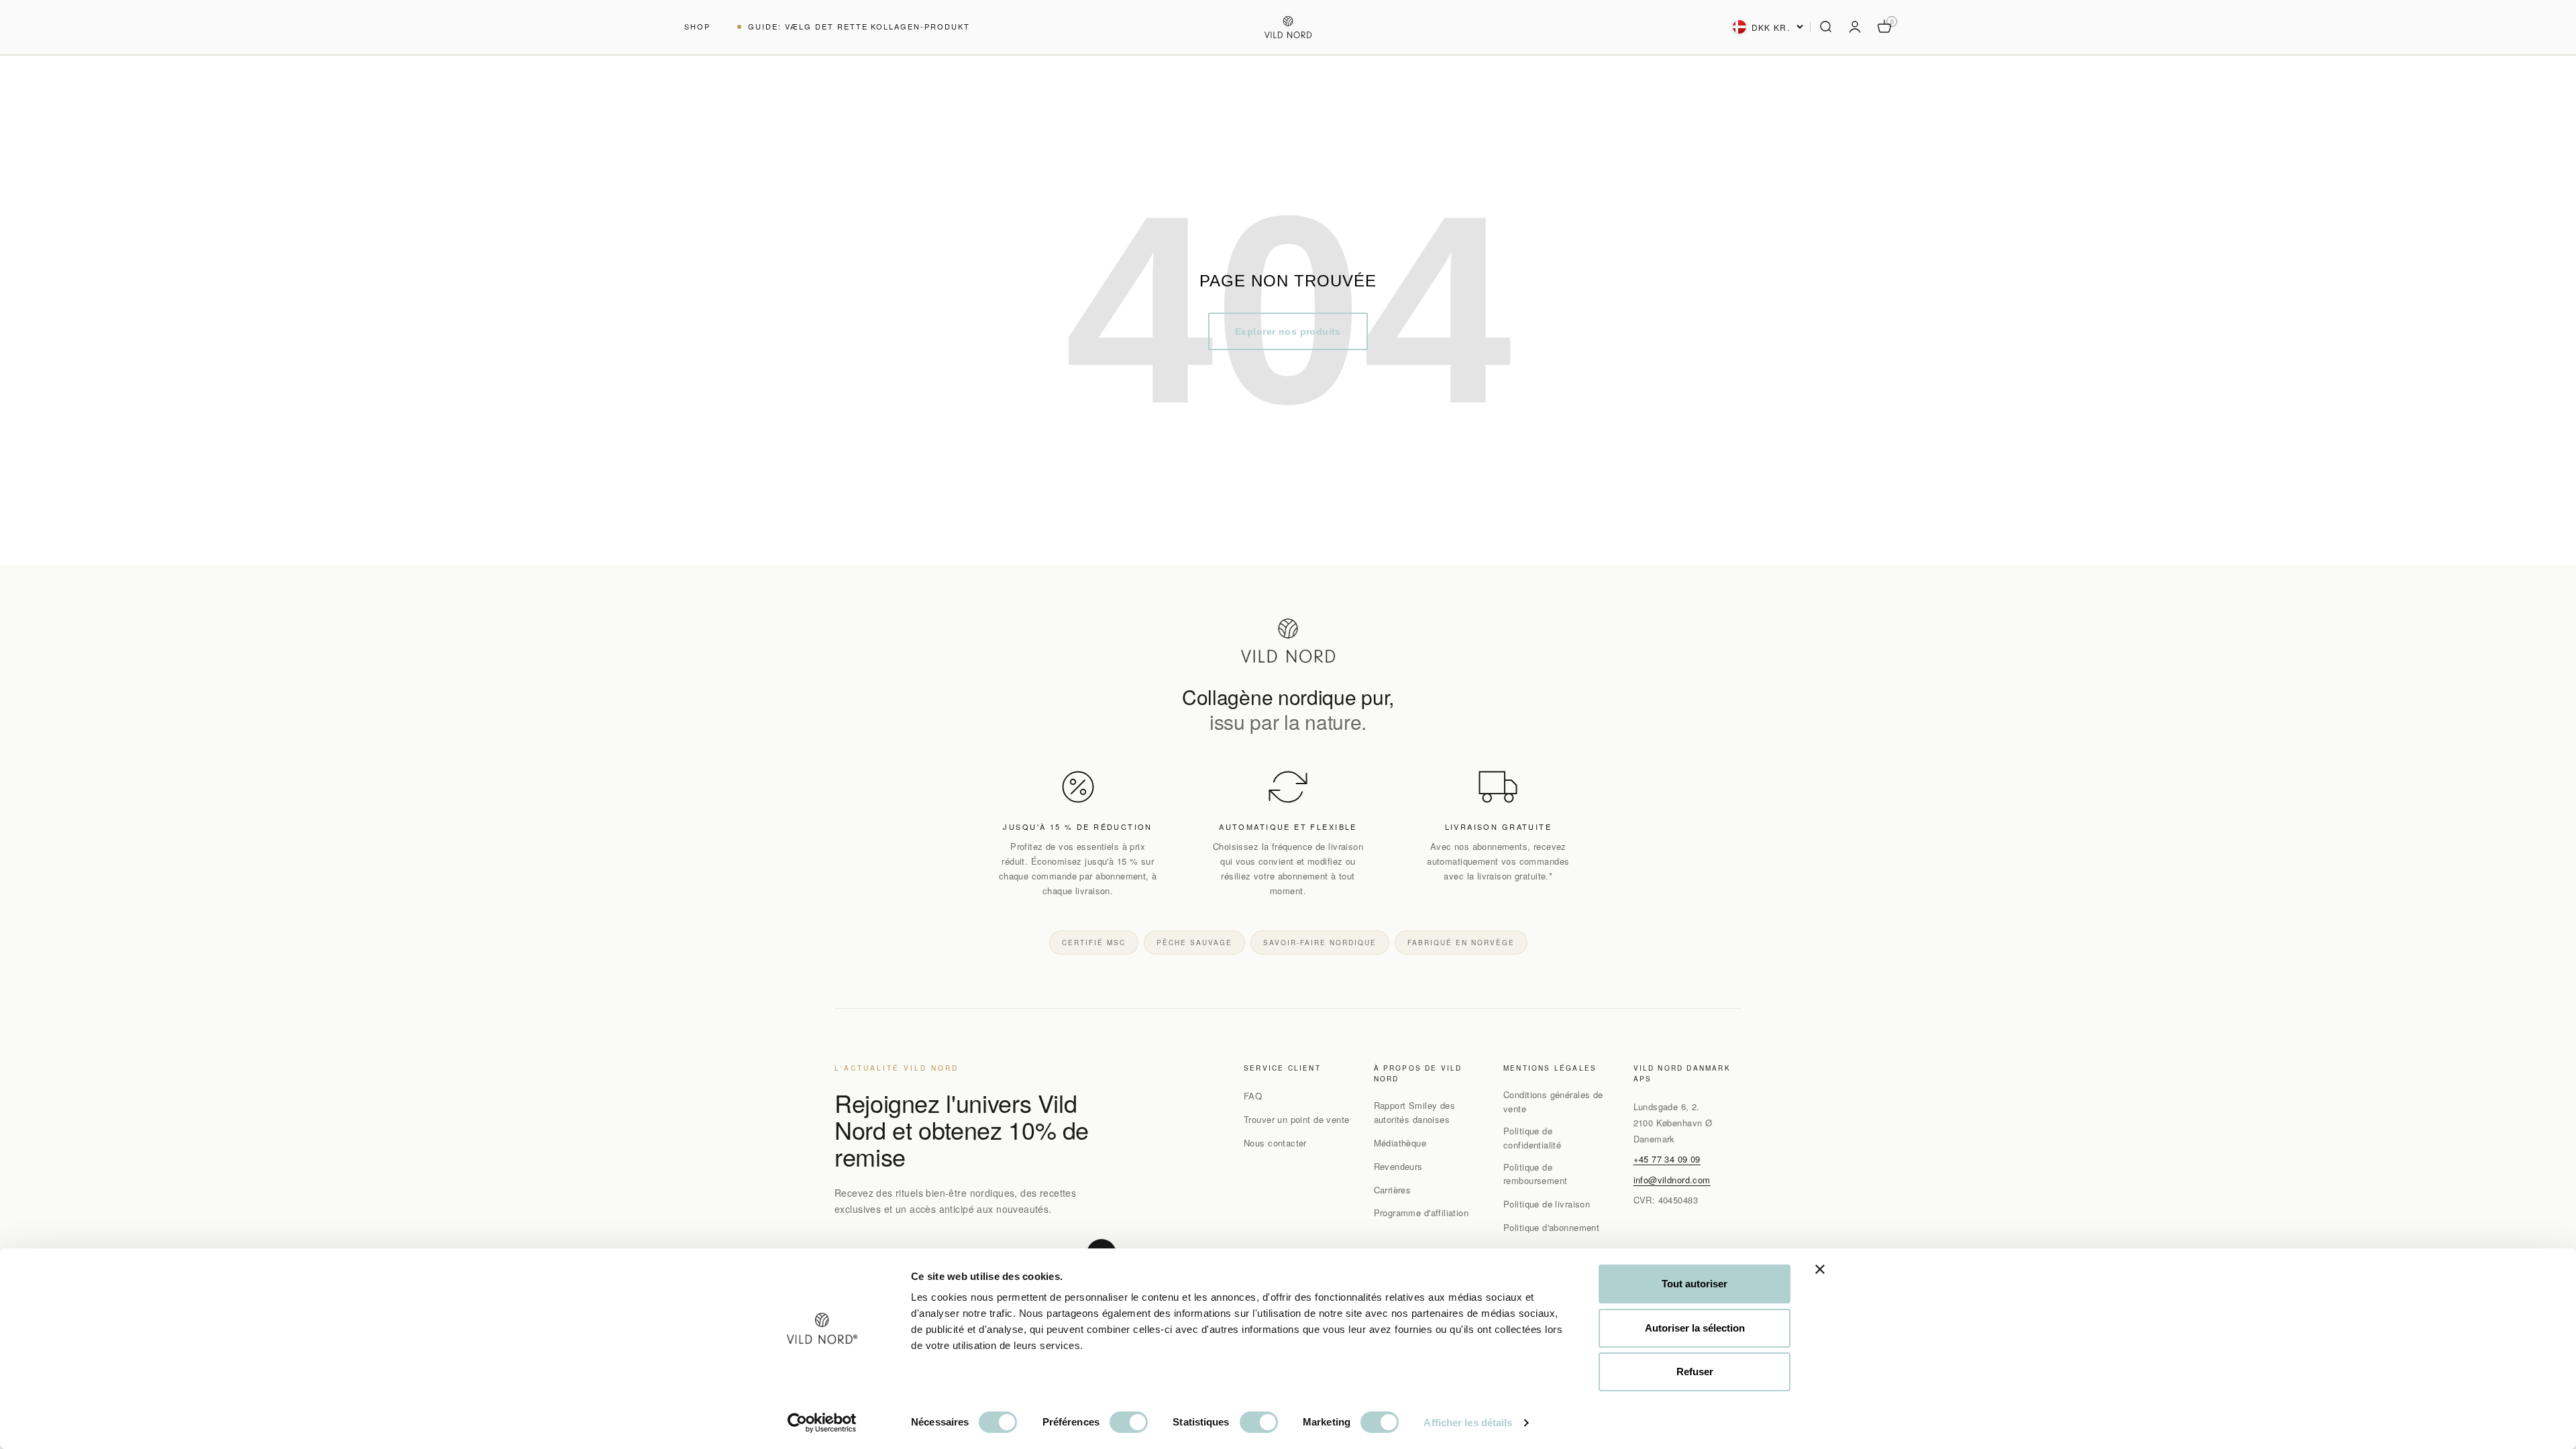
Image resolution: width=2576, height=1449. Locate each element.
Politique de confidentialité (1532, 1138)
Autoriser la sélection (1695, 1328)
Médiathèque (1400, 1143)
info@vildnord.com (1672, 1180)
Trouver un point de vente (1297, 1119)
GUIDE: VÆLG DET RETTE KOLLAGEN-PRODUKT (859, 26)
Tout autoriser (1695, 1284)
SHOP (697, 26)
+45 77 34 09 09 (1667, 1159)
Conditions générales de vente (1553, 1102)
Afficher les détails (1468, 1423)
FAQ (1253, 1096)
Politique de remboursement (1535, 1174)
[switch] (1129, 1422)
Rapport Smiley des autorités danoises (1415, 1112)
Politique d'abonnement (1551, 1227)
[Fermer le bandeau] (1820, 1269)
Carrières (1393, 1190)
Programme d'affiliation (1421, 1213)
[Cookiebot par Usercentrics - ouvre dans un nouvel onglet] (822, 1423)
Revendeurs (1398, 1166)
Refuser (1695, 1372)
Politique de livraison (1547, 1204)
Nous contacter (1275, 1143)
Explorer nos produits (1288, 331)
